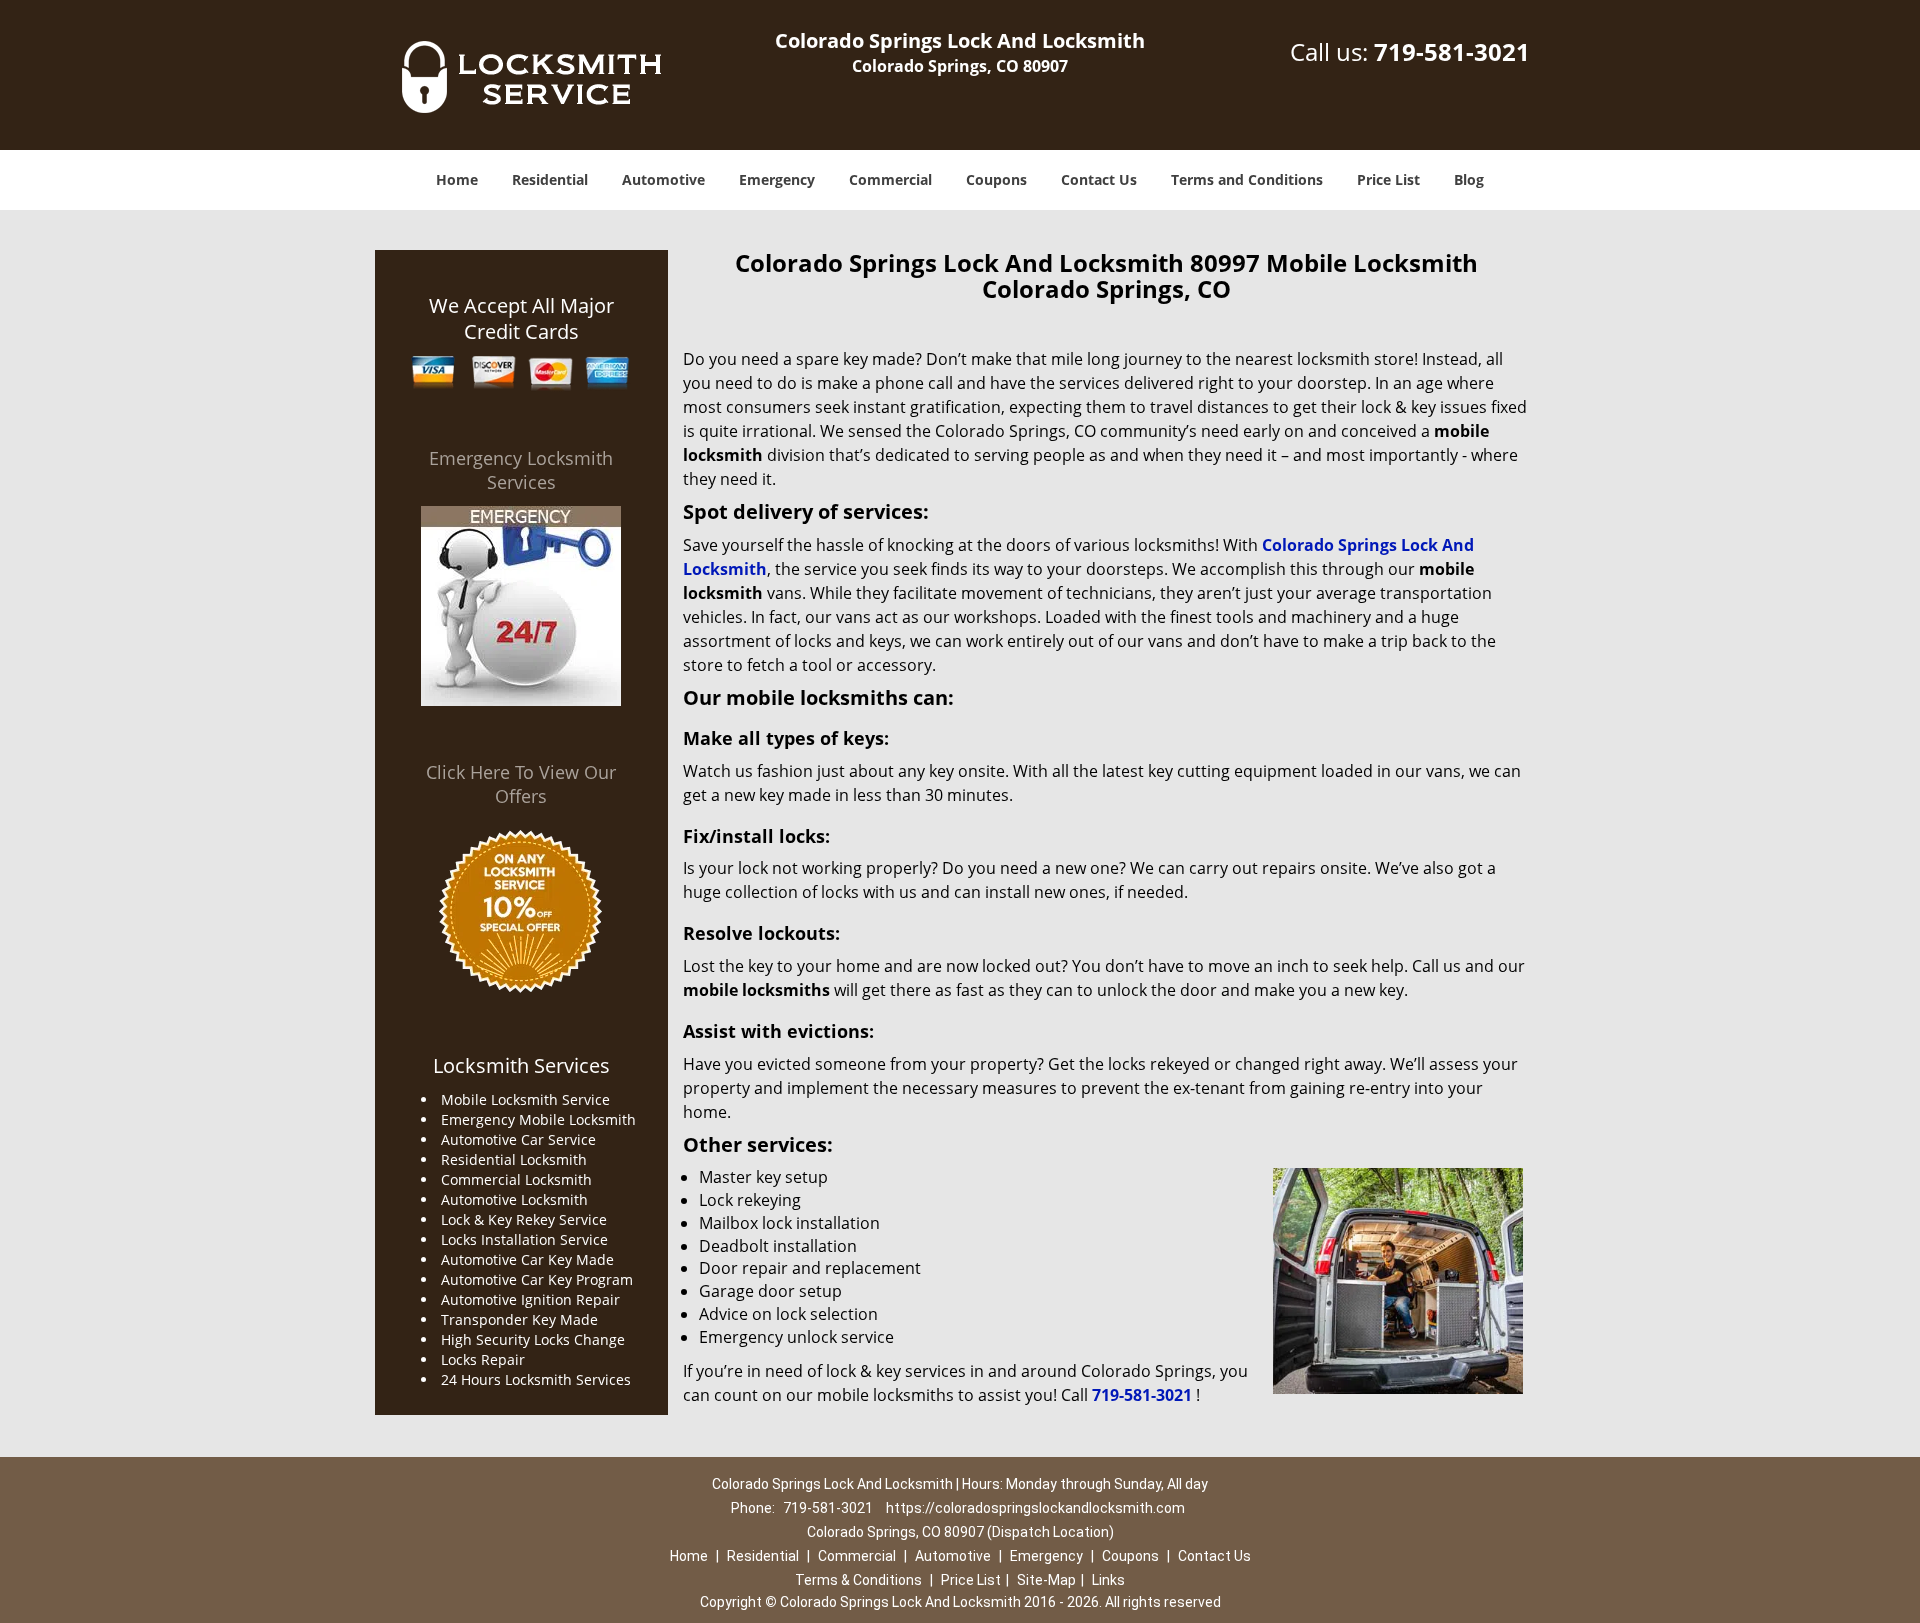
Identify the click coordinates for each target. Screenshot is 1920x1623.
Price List (1388, 179)
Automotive (663, 179)
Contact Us (1099, 179)
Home (457, 179)
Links (1108, 1580)
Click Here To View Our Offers (521, 784)
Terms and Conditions (1247, 179)
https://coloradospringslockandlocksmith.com (1035, 1508)
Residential (550, 179)
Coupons (996, 179)
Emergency (777, 179)
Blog (1469, 179)
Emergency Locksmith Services (521, 470)
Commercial (890, 179)
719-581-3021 (1452, 51)
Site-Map (1046, 1580)
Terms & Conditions (858, 1580)
